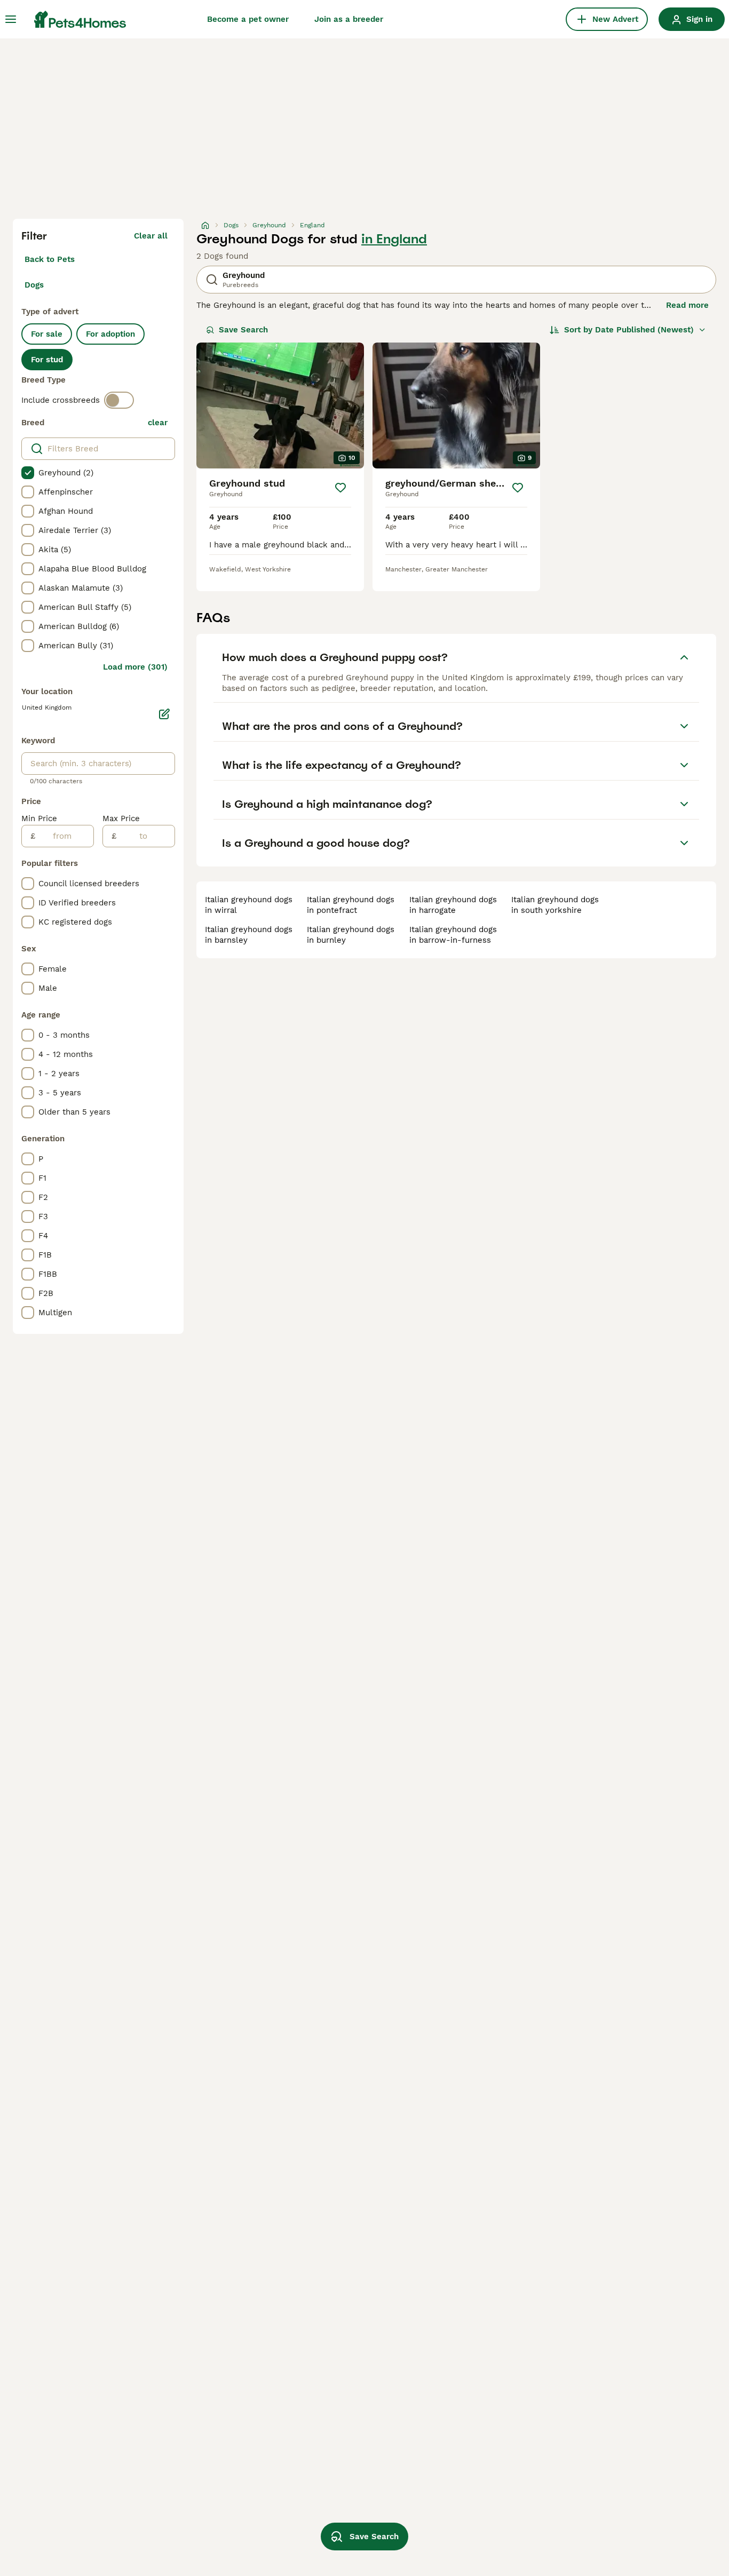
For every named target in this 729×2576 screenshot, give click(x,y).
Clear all (151, 236)
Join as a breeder (349, 19)
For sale (47, 334)
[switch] (119, 400)
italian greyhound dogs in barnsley (249, 935)
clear (158, 423)
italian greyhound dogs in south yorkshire (555, 905)
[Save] (340, 488)
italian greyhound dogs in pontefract (351, 905)
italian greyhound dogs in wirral (249, 905)
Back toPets (50, 259)
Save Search (243, 330)
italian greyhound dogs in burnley (351, 935)
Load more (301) (135, 667)
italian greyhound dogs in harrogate (453, 905)
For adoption (110, 334)
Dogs (34, 285)
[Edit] (164, 714)
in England (394, 239)
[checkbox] (28, 473)
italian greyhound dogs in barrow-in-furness (453, 935)
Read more (687, 305)
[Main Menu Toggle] (11, 19)
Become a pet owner (248, 19)
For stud (47, 360)
